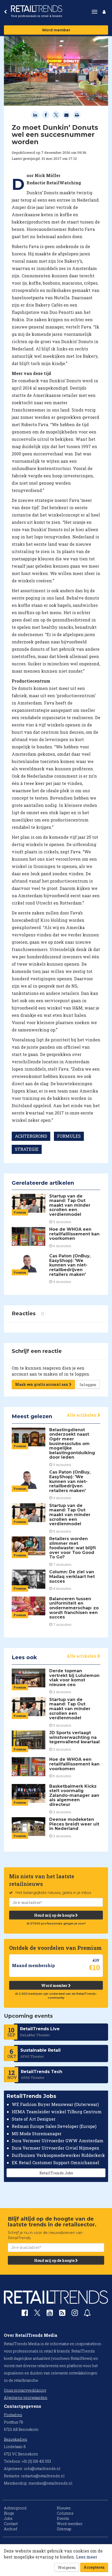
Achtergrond (15, 2508)
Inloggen (88, 1385)
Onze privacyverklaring (25, 2390)
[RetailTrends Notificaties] (87, 2314)
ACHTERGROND (31, 1136)
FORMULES (69, 1136)
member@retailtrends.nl (50, 2483)
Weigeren (67, 2568)
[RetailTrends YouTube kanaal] (50, 2314)
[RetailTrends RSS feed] (62, 2314)
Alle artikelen (82, 1415)
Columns (65, 2513)
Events (63, 2518)
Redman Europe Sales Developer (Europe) (54, 2126)
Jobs (8, 2518)
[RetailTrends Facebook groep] (25, 2314)
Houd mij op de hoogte (55, 1915)
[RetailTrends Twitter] (37, 2314)
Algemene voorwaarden (26, 2398)
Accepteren (94, 2567)
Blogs (9, 2513)
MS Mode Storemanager (37, 2134)
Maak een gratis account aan (42, 1384)
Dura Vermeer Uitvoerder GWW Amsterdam (58, 2141)
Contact (11, 2524)
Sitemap (64, 2529)
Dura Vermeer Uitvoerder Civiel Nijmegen (55, 2148)
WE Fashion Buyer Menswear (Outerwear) (55, 2104)
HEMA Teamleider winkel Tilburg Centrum (57, 2112)
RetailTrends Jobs (56, 2173)
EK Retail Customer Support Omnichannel (55, 2163)
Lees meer (87, 2557)
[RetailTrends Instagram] (75, 2314)
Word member (56, 30)
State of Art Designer (34, 2119)
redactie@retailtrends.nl (43, 2476)
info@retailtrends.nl (42, 2469)
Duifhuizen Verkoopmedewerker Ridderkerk (58, 2155)
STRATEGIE (27, 1149)
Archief (11, 2529)
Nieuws (64, 2508)
